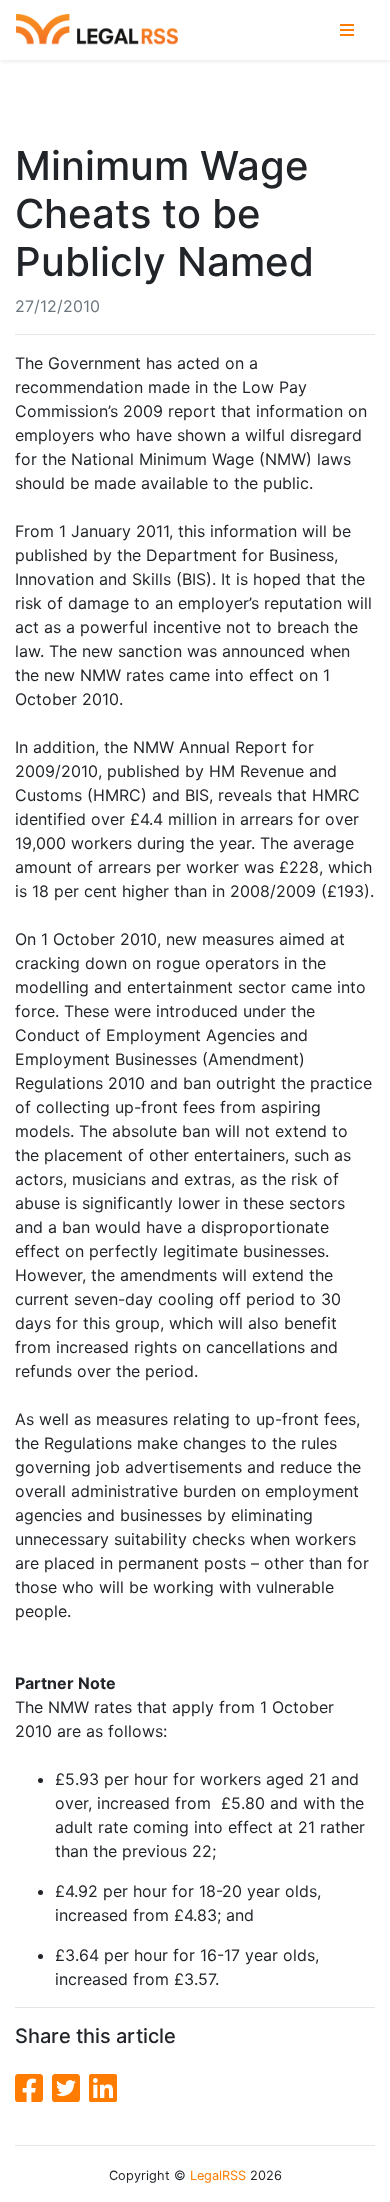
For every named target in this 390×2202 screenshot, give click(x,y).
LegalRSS (218, 2175)
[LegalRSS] (97, 30)
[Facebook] (33, 2088)
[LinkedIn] (103, 2088)
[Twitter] (70, 2088)
